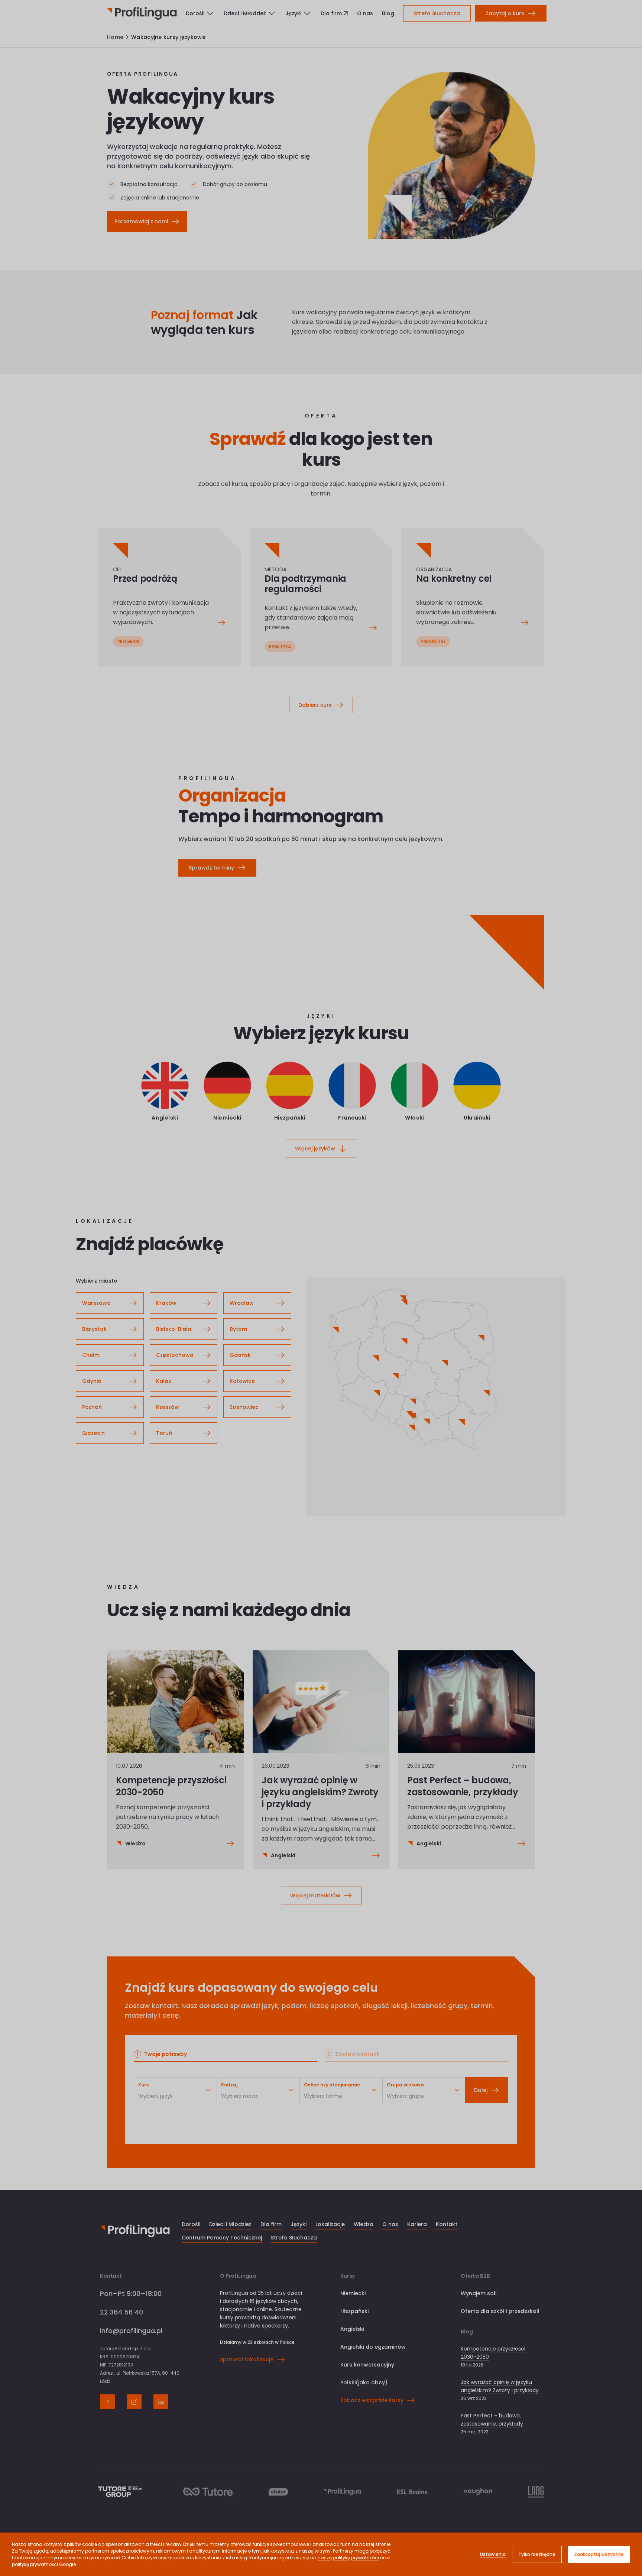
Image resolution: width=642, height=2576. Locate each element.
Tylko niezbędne (537, 2554)
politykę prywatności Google (44, 2564)
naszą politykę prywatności (348, 2558)
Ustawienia (493, 2554)
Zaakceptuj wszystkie (599, 2554)
